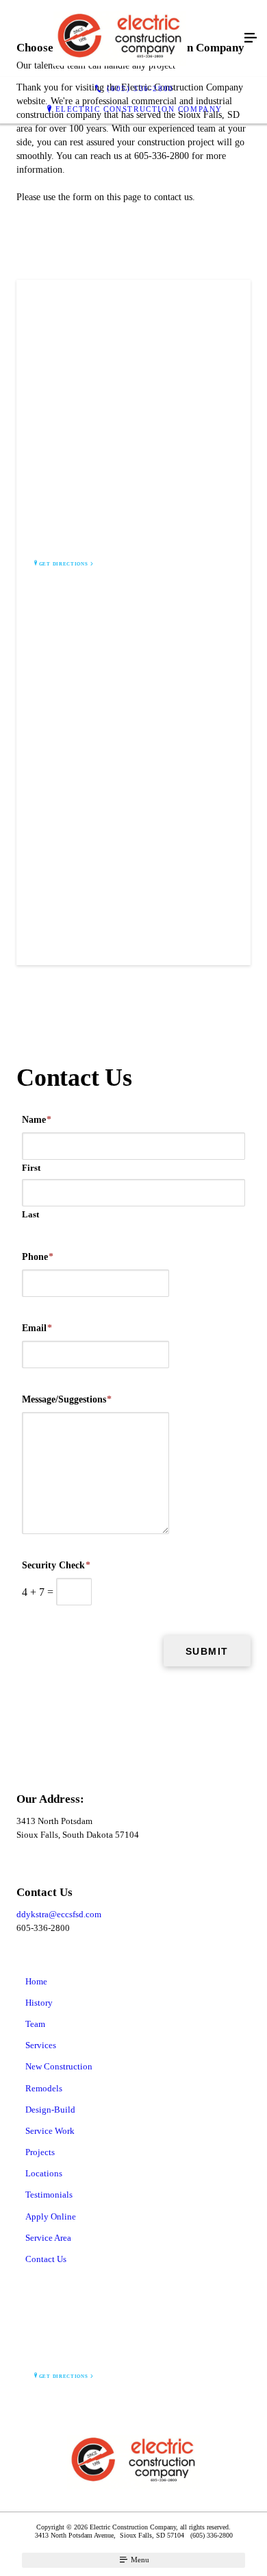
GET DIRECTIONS (64, 564)
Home (36, 1981)
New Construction (59, 2066)
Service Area (48, 2238)
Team (35, 2024)
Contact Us (46, 2259)
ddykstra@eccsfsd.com (59, 1914)
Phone (38, 1257)
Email (37, 1328)
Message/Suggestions (67, 1399)
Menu (139, 2560)
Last (30, 1214)
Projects (40, 2152)
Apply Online (51, 2216)
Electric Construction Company (139, 109)
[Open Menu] (251, 38)
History (39, 2003)
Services (41, 2045)
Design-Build (50, 2110)
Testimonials (49, 2195)
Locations (44, 2173)
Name (37, 1120)
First (31, 1168)
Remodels (44, 2088)
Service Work (50, 2131)
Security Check (56, 1565)
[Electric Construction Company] (120, 38)
